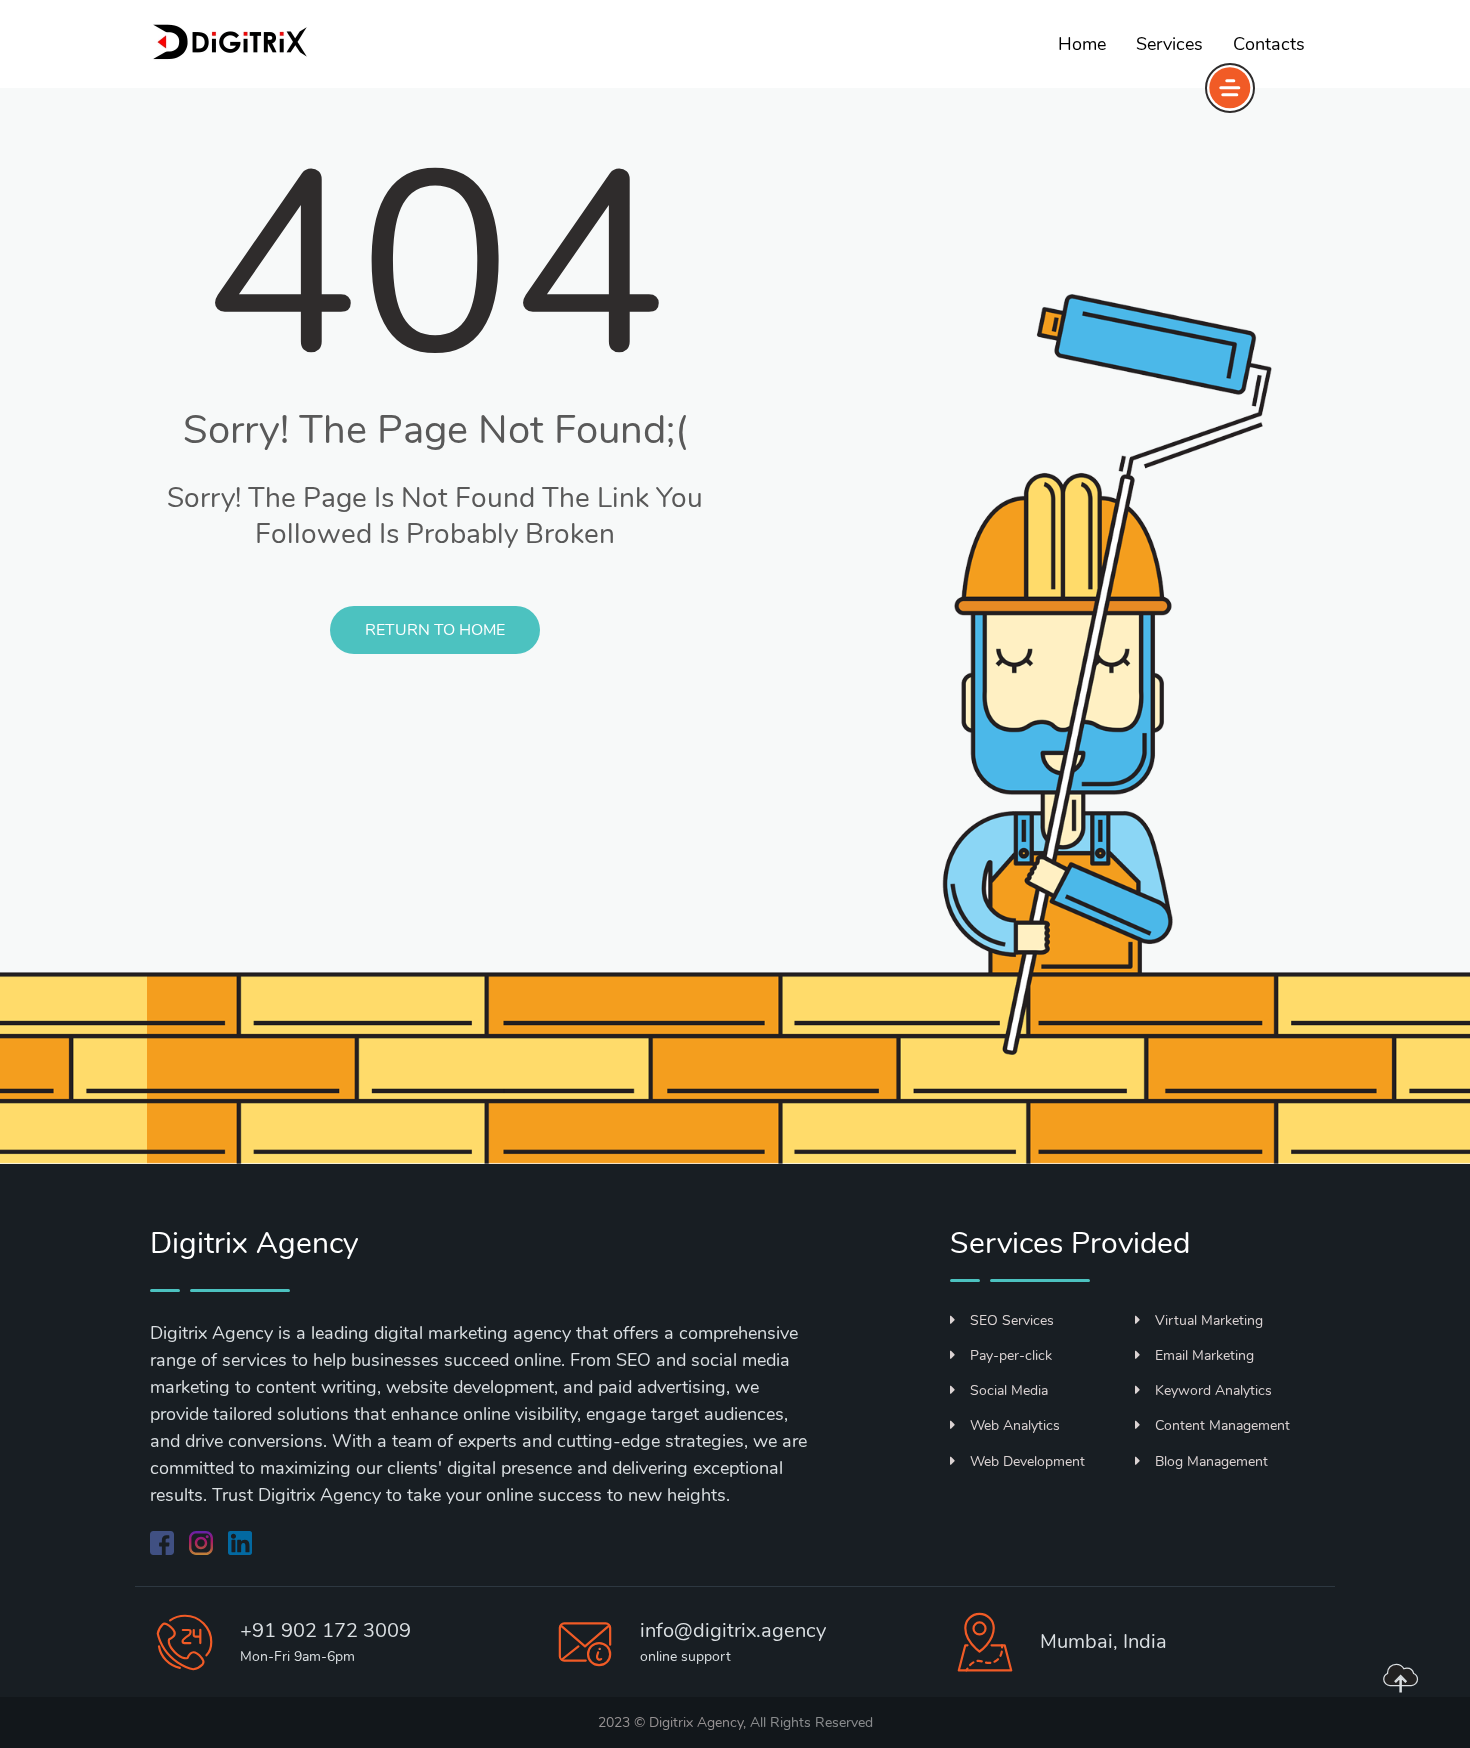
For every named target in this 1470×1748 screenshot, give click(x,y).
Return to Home (435, 630)
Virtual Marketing (1209, 1320)
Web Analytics (1015, 1425)
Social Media (1009, 1390)
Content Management (1222, 1425)
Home (1082, 44)
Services (1169, 44)
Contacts (1269, 44)
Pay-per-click (1011, 1355)
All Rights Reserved (811, 1722)
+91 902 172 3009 (325, 1630)
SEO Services (1012, 1320)
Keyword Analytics (1213, 1390)
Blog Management (1211, 1461)
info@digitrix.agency (733, 1630)
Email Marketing (1204, 1355)
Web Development (1027, 1461)
